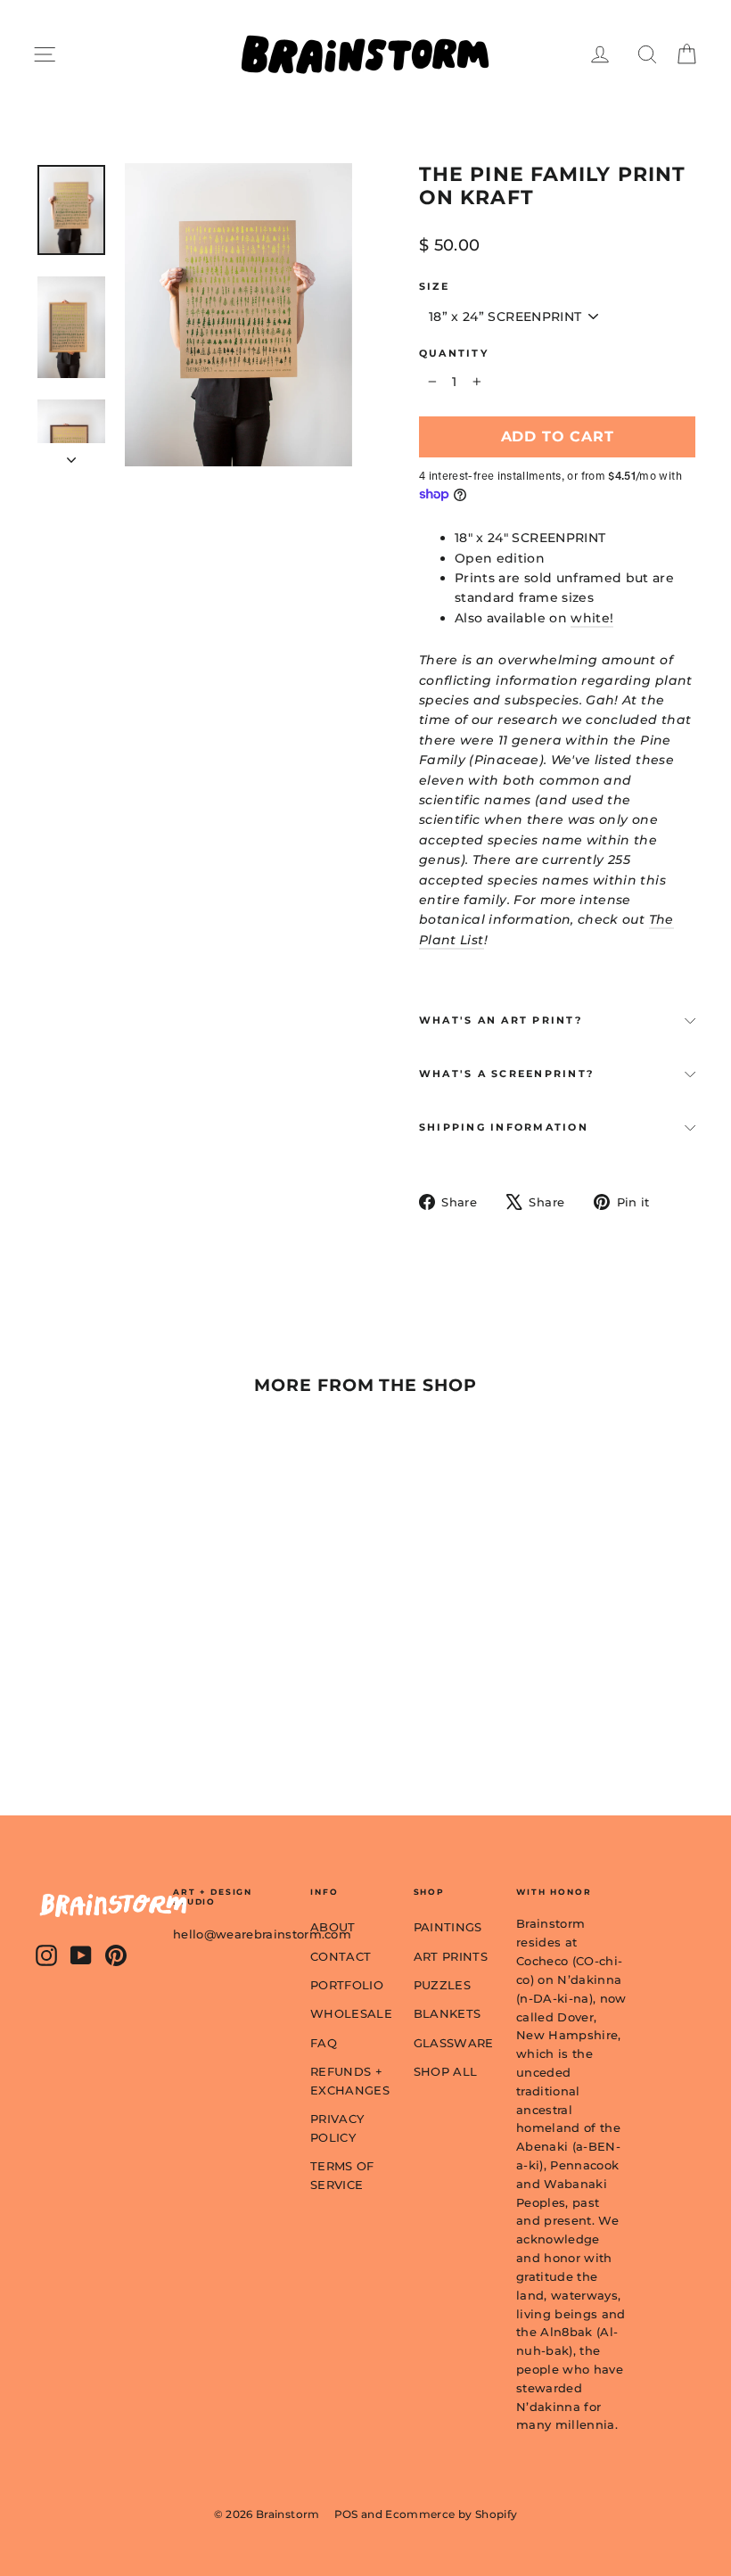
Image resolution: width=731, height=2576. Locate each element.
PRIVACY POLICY (337, 2128)
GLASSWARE (452, 2043)
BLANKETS (448, 2013)
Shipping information (504, 1127)
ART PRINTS (451, 1956)
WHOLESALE (349, 2013)
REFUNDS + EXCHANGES (349, 2081)
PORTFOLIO (347, 1985)
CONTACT (341, 1956)
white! (592, 618)
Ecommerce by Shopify (451, 2514)
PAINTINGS (448, 1927)
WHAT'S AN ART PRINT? (501, 1020)
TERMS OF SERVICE (342, 2175)
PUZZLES (442, 1985)
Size (434, 287)
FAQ (324, 2043)
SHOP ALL (446, 2071)
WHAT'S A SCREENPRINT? (506, 1074)
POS (346, 2514)
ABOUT (333, 1927)
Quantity (454, 354)
